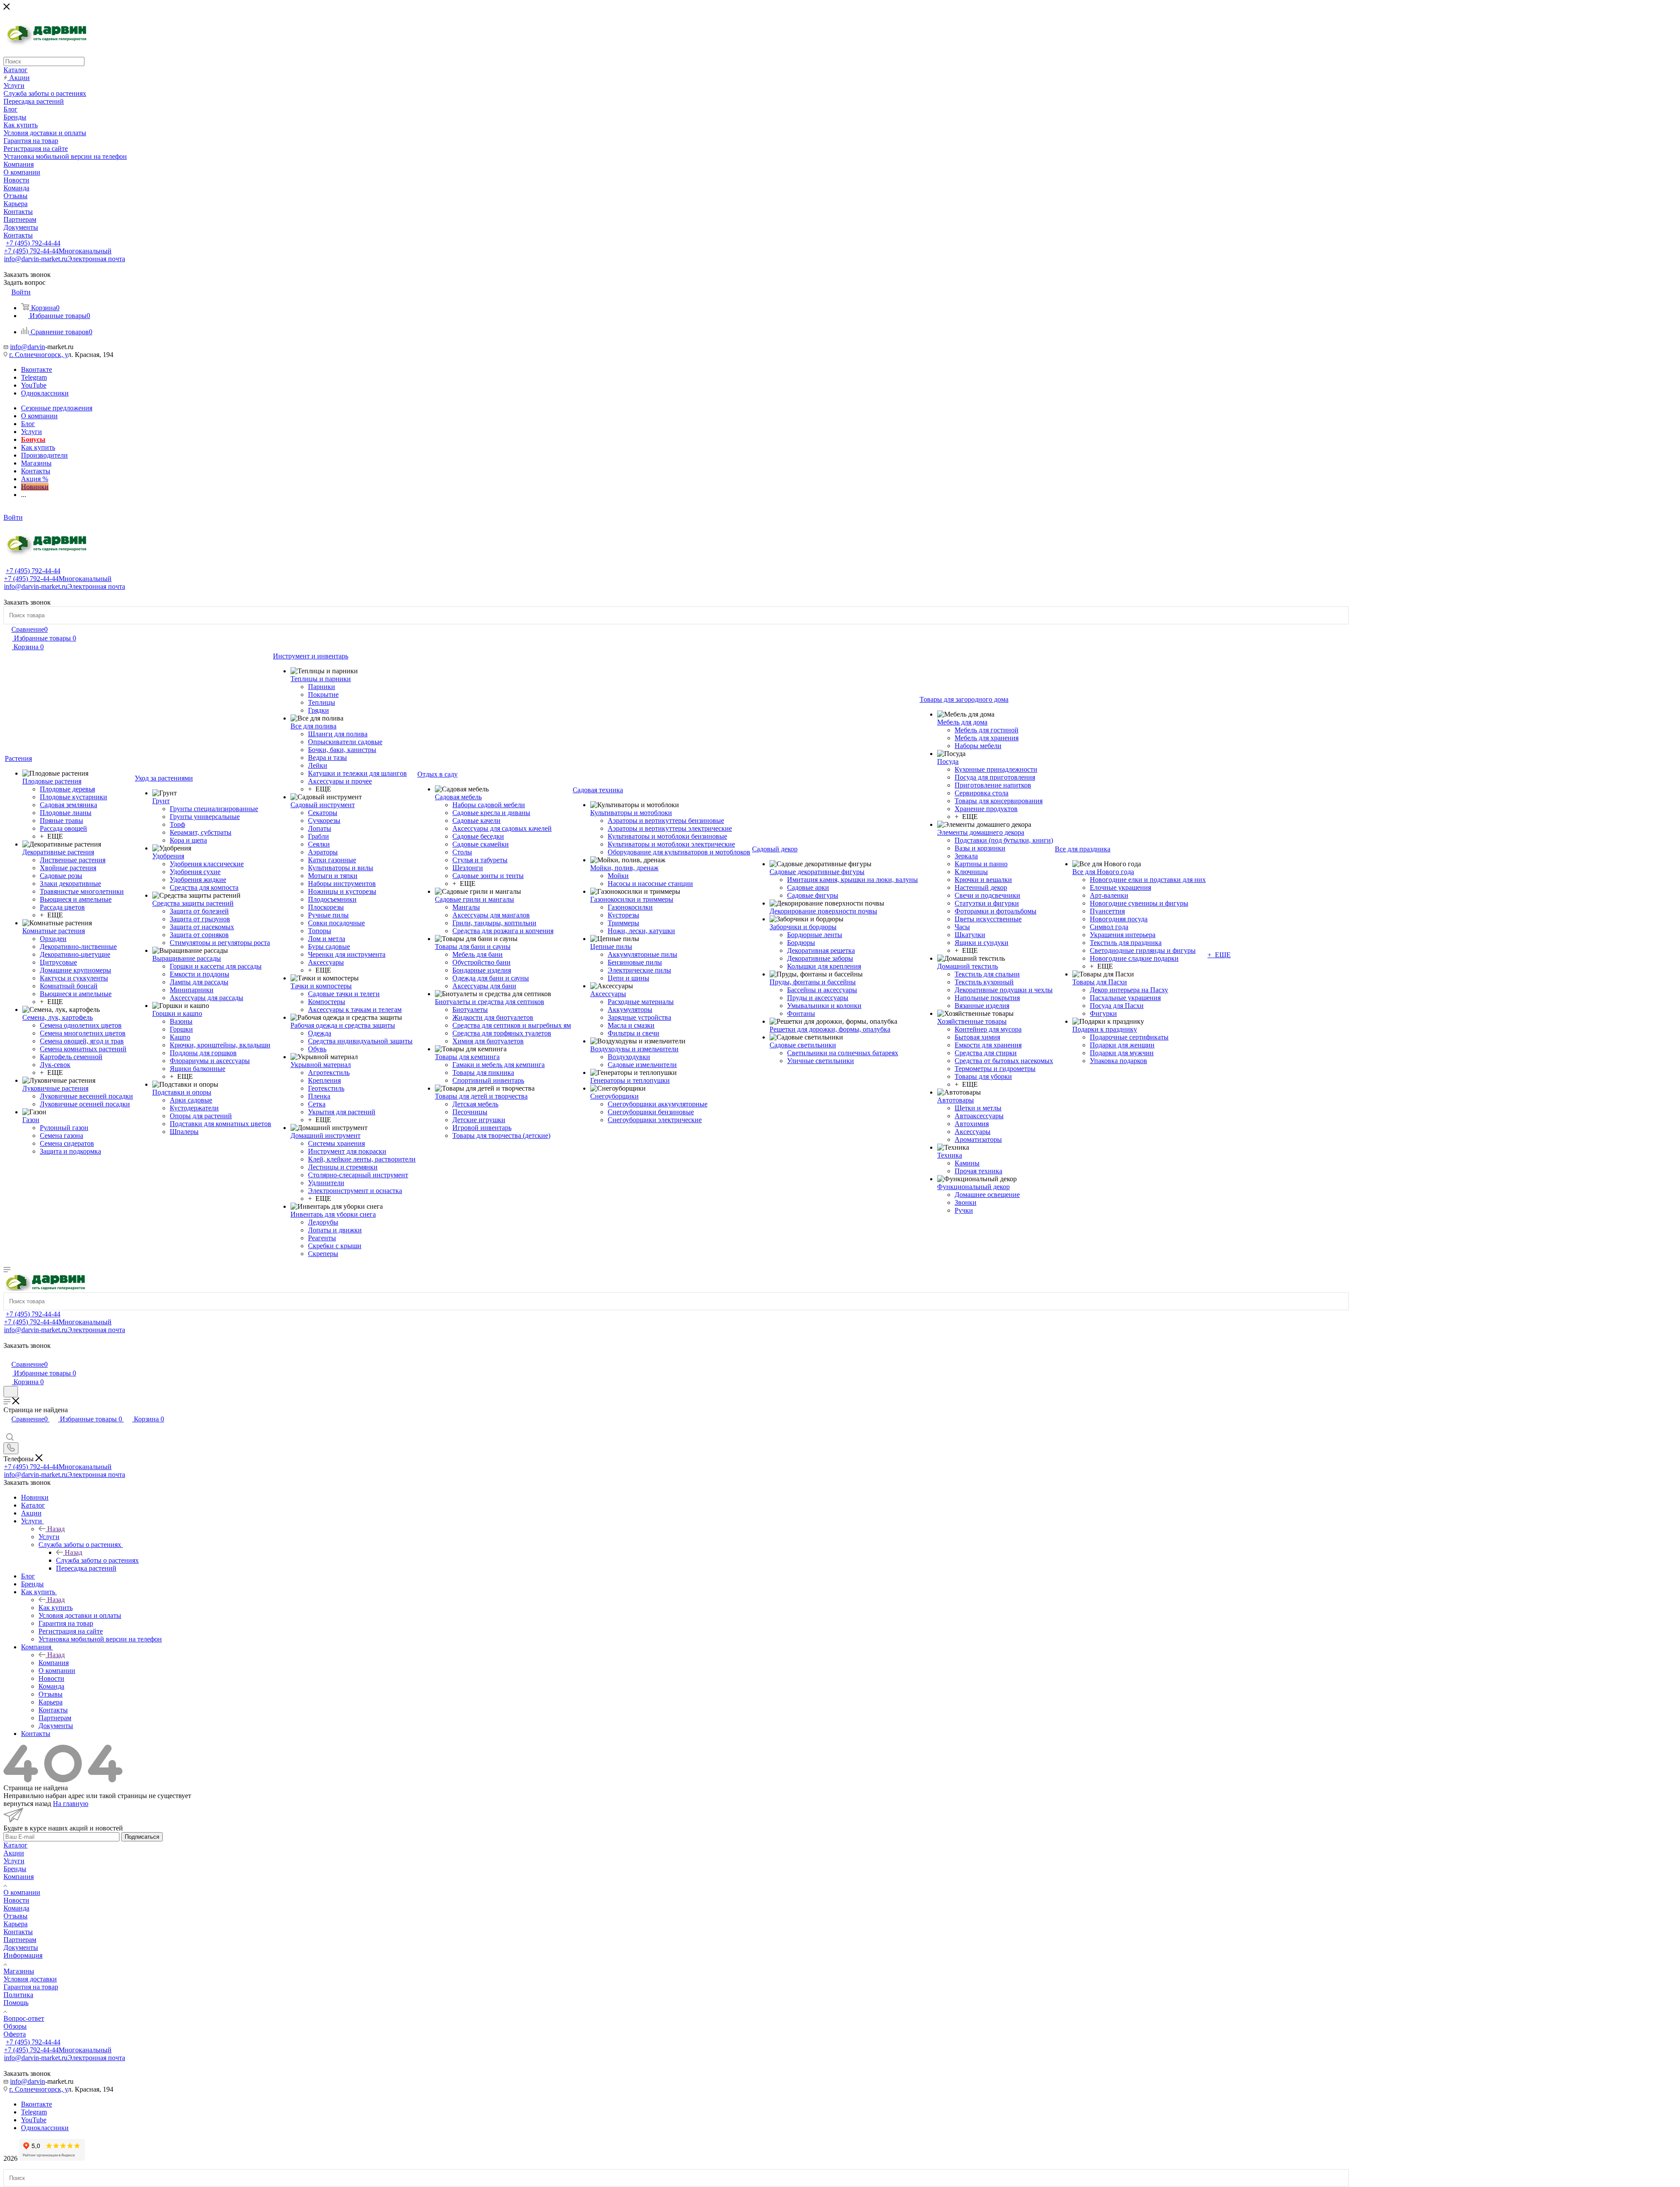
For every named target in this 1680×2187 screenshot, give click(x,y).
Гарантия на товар (31, 1987)
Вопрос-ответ (24, 2018)
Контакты (18, 1932)
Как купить (56, 1608)
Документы (21, 1947)
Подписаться (142, 1837)
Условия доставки (30, 1979)
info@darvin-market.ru (65, 259)
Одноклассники (45, 393)
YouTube (34, 385)
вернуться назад (27, 1804)
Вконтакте (37, 369)
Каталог (16, 1845)
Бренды (15, 1869)
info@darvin (28, 347)
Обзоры (15, 2026)
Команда (16, 1908)
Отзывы (16, 1916)
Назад (56, 1529)
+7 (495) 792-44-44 (33, 243)
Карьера (16, 1924)
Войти (13, 517)
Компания (54, 1663)
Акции (14, 1853)
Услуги (49, 1537)
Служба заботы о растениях (97, 1560)
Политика (18, 1995)
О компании (22, 1892)
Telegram (34, 377)
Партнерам (20, 1940)
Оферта (15, 2034)
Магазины (19, 1971)
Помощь (16, 2003)
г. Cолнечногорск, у (38, 355)
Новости (16, 1900)
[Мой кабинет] (7, 1355)
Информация (23, 1955)
